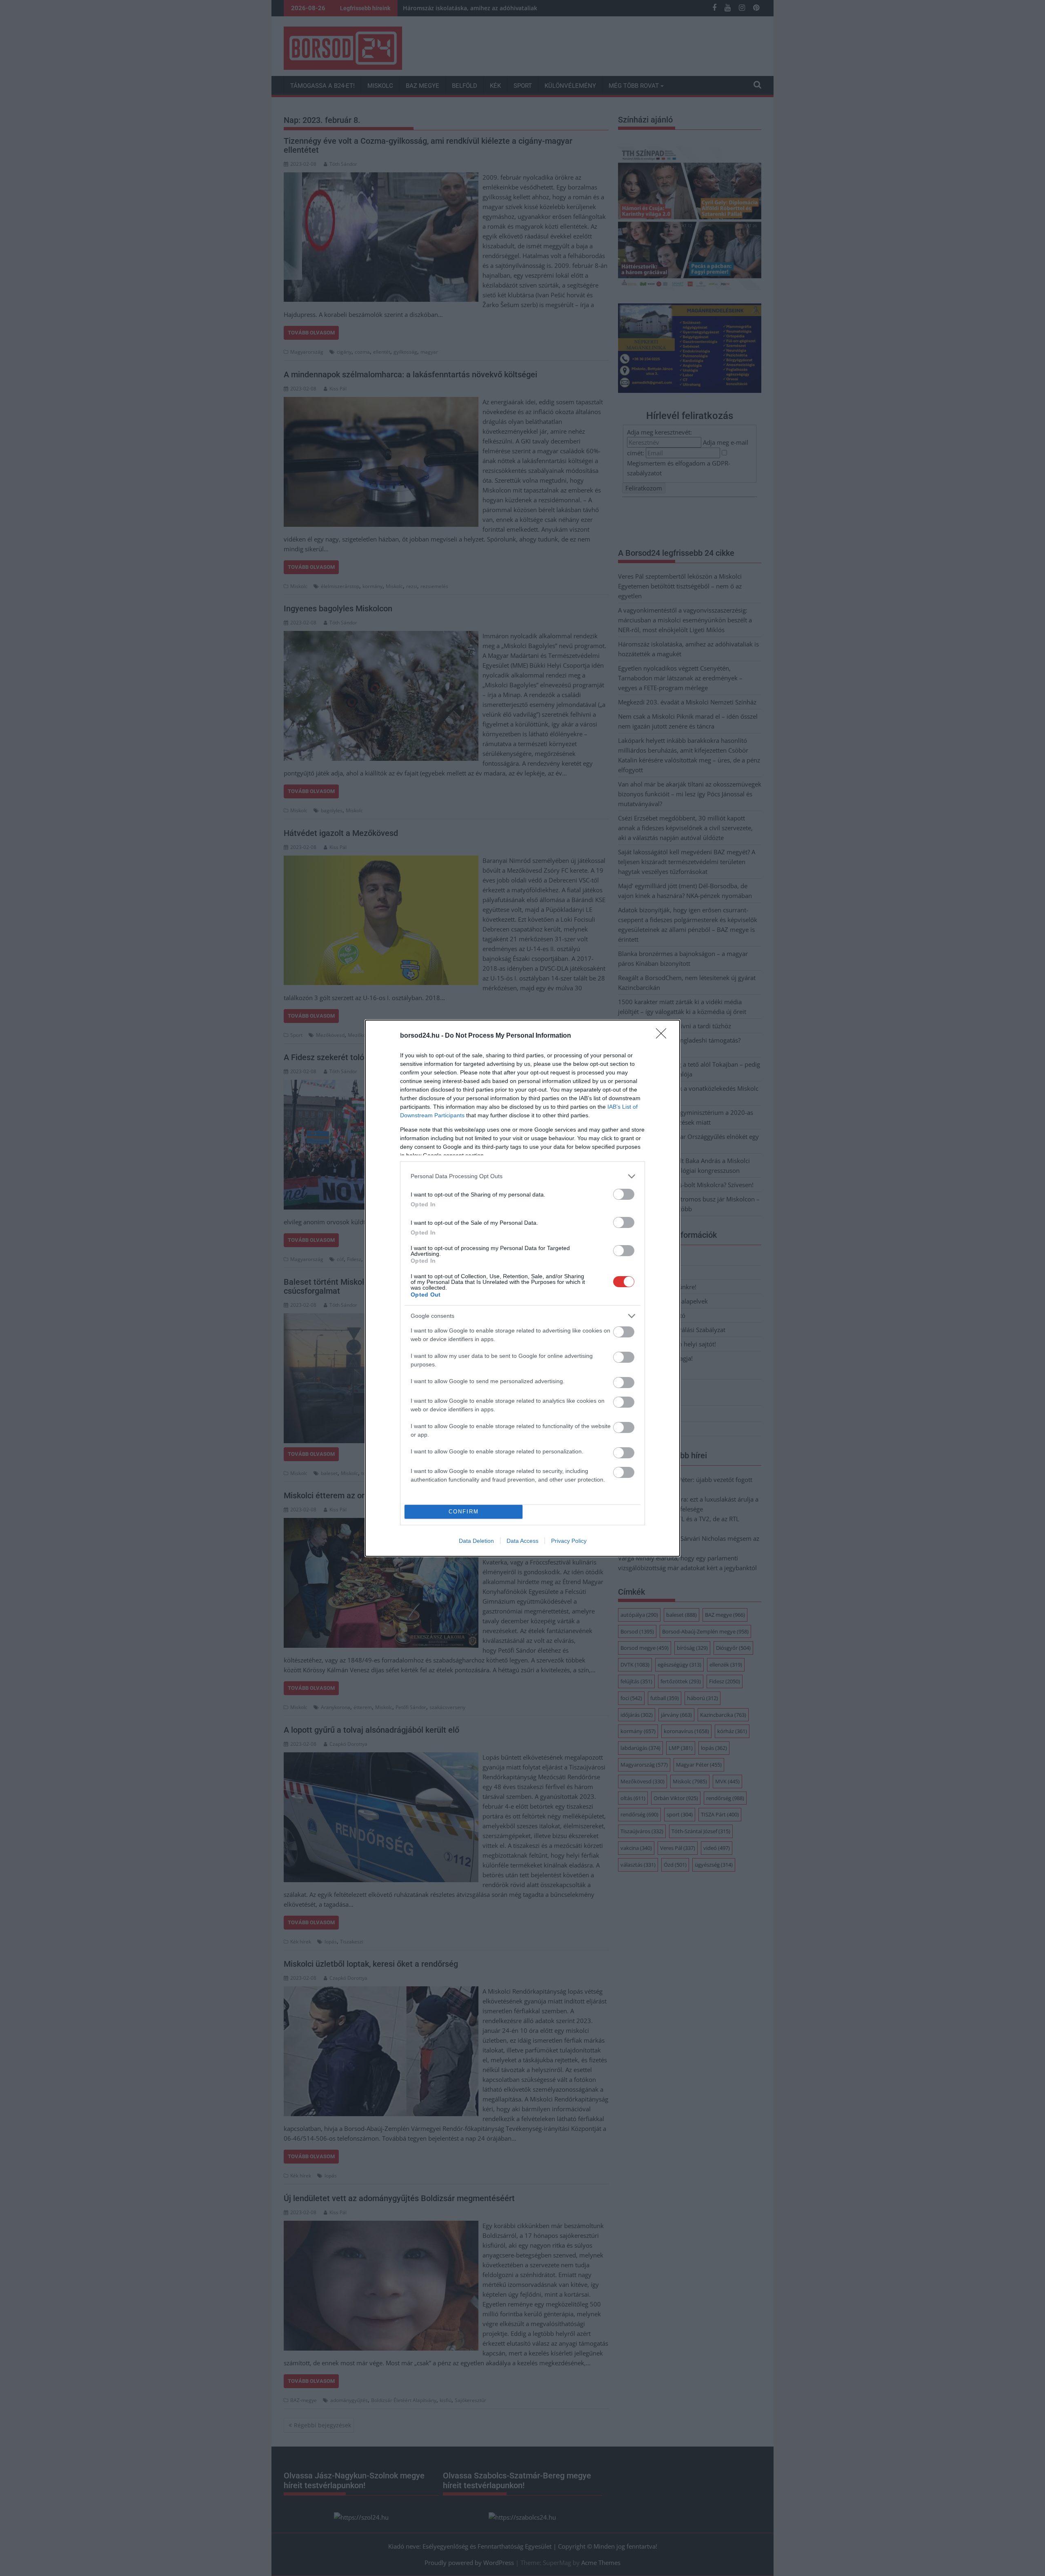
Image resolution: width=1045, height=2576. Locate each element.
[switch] (624, 1194)
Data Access (522, 1541)
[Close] (664, 1036)
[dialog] (522, 1288)
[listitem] (522, 1176)
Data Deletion (476, 1541)
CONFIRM (464, 1512)
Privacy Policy (569, 1541)
